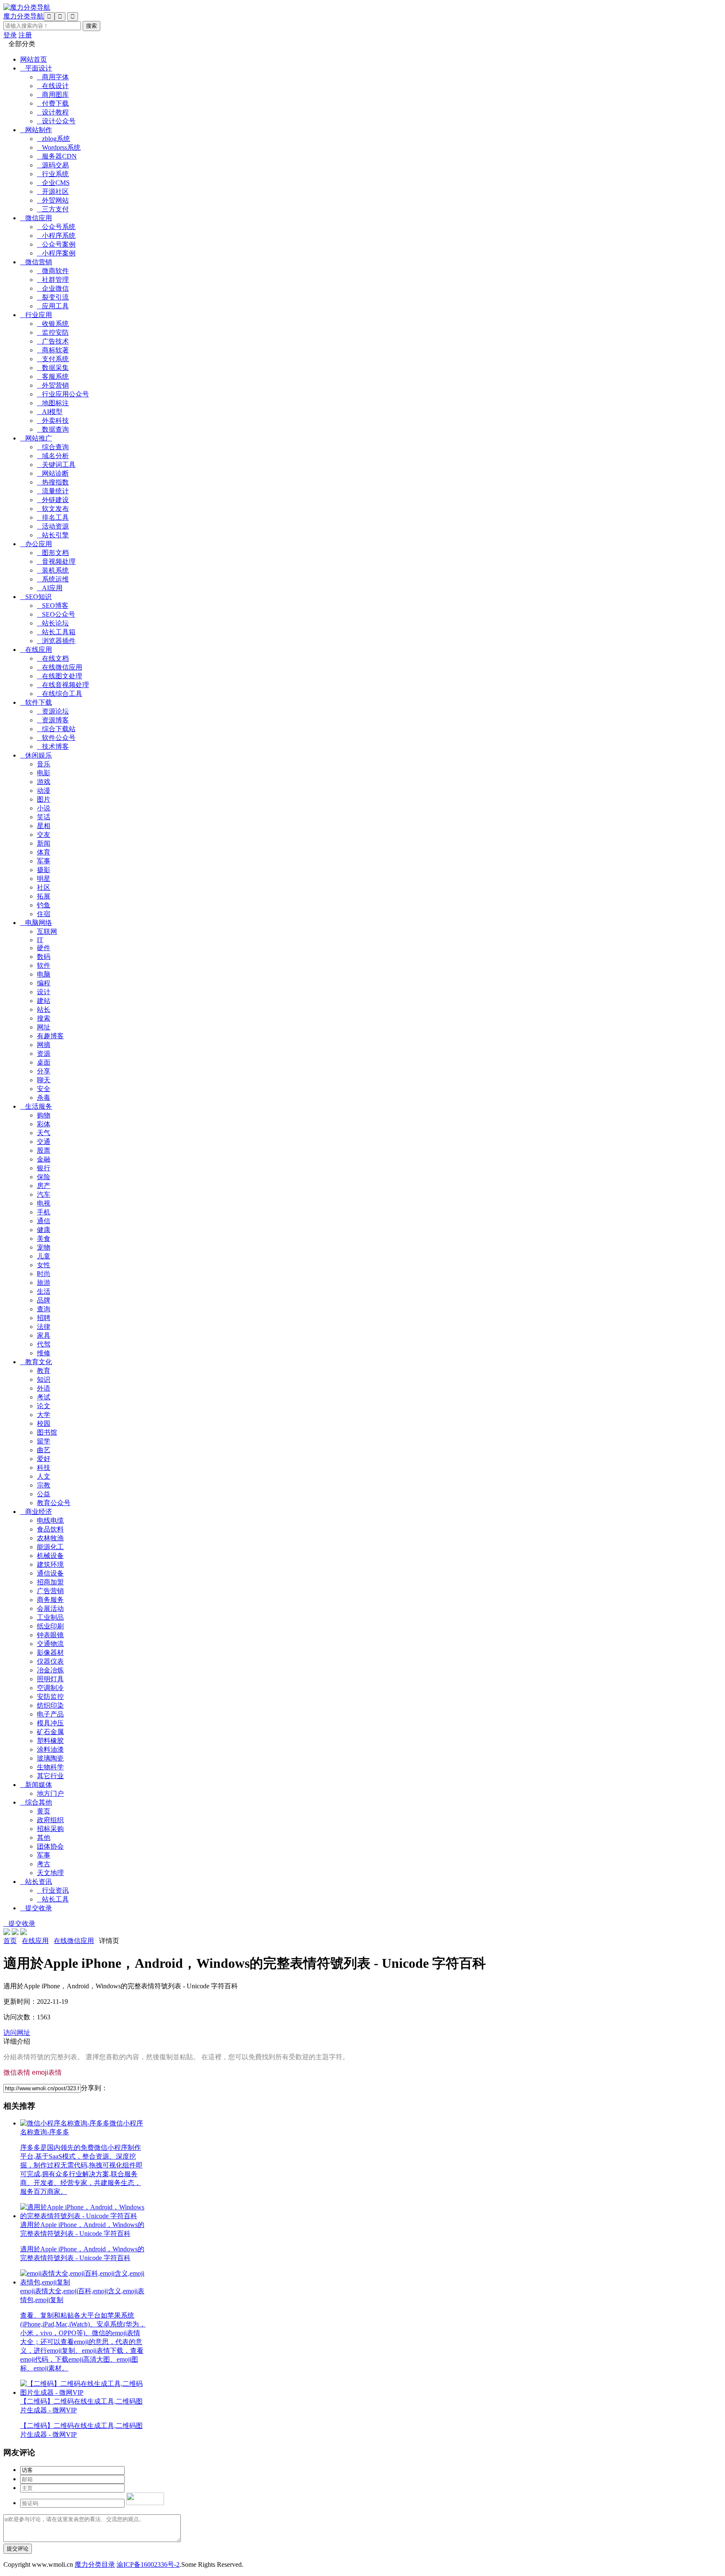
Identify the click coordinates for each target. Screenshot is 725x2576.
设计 (44, 992)
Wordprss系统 (59, 147)
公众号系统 (56, 227)
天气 (44, 1133)
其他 (44, 1838)
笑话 (44, 817)
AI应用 (50, 588)
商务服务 (50, 1600)
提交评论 (18, 2549)
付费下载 (53, 103)
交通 (44, 1142)
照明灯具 (50, 1679)
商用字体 (53, 77)
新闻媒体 (36, 1785)
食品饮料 (50, 1529)
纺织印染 (50, 1705)
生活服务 (36, 1106)
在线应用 (36, 650)
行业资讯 (53, 1890)
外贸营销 (53, 385)
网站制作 (36, 130)
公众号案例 (56, 244)
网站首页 (34, 59)
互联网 (47, 931)
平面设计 (36, 68)
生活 (44, 1291)
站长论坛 (53, 623)
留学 (44, 1441)
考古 (44, 1864)
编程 (44, 983)
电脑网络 (36, 923)
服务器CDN (57, 156)
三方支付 (53, 209)
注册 (25, 35)
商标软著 (53, 350)
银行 (44, 1168)
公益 (44, 1494)
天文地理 (50, 1873)
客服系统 (53, 376)
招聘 (44, 1318)
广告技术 (53, 341)
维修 (44, 1353)
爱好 (44, 1459)
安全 (44, 1089)
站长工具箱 (56, 632)
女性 (44, 1265)
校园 (44, 1423)
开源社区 (53, 191)
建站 (44, 1001)
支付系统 (53, 359)
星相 (44, 826)
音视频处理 (56, 561)
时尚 (44, 1274)
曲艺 (44, 1450)
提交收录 (36, 1908)
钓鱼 (44, 905)
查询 (44, 1309)
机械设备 (50, 1556)
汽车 (44, 1194)
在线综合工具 (60, 694)
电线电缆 (50, 1520)
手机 (44, 1212)
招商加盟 (50, 1582)
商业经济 (36, 1512)
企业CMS (53, 183)
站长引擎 (53, 535)
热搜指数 (53, 482)
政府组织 (50, 1820)
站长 (44, 1009)
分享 (44, 1071)
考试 (44, 1397)
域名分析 (53, 456)
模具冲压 (50, 1723)
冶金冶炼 (50, 1670)
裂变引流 (53, 297)
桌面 (44, 1062)
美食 (44, 1239)
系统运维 (53, 579)
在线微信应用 (60, 667)
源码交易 (53, 165)
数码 (44, 957)
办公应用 (36, 544)
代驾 (44, 1344)
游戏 (44, 782)
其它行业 (50, 1776)
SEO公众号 (56, 614)
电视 (44, 1203)
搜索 (44, 1018)
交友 (44, 835)
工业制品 (50, 1617)
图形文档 (53, 553)
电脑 (44, 974)
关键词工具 (56, 465)
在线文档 (53, 658)
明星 (44, 879)
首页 (10, 1941)
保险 (44, 1177)
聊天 (44, 1080)
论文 (44, 1406)
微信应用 (36, 218)
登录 (10, 35)
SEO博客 (53, 606)
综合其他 (36, 1802)
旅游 (44, 1283)
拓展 (44, 896)
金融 (44, 1159)
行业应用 (36, 315)
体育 (44, 852)
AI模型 (50, 412)
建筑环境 (50, 1564)
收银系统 (53, 324)
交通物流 (50, 1644)
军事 (44, 861)
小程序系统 (56, 236)
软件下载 (36, 702)
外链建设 (53, 500)
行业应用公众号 (63, 394)
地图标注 (53, 403)
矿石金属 (50, 1732)
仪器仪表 (50, 1661)
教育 (44, 1371)
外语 (44, 1388)
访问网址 (17, 2033)
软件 (44, 965)
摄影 (44, 870)
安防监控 (50, 1697)
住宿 (44, 914)
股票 (44, 1150)
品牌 (44, 1300)
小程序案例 (56, 253)
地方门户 (50, 1793)
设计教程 (53, 112)
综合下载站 (56, 729)
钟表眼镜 (50, 1635)
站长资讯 (36, 1882)
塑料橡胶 (50, 1741)
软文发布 (53, 509)
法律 (44, 1327)
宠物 (44, 1247)
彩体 (44, 1124)
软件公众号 (56, 738)
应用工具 (53, 306)
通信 (44, 1221)
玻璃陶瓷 (50, 1758)
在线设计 (53, 86)
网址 (44, 1027)
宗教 (44, 1485)
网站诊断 (53, 473)
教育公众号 (54, 1503)
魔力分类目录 (95, 2564)
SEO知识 (36, 597)
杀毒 (44, 1098)
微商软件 (53, 271)
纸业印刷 (50, 1626)
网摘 (44, 1045)
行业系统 (53, 174)
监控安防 (53, 332)
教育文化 (36, 1362)
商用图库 (53, 95)
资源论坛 (53, 711)
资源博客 (53, 720)
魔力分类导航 (23, 16)
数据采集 (53, 368)
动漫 (44, 791)
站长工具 (53, 1899)
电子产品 (50, 1714)
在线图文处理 (60, 676)
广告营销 (50, 1591)
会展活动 (50, 1608)
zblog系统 (53, 139)
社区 (44, 887)
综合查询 (53, 447)
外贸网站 (53, 200)
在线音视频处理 (63, 685)
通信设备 (50, 1573)
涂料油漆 (50, 1749)
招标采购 (50, 1829)
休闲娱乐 (36, 755)
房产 (44, 1186)
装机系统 (53, 570)
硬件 (44, 948)
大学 (44, 1415)
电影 (44, 773)
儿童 (44, 1256)
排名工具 (53, 517)
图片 (44, 799)
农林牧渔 (50, 1538)
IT (40, 940)
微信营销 (36, 262)
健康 (44, 1230)
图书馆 (47, 1432)
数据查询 (53, 429)
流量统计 (53, 491)
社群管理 (53, 280)
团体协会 (50, 1846)
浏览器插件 (56, 641)
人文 (44, 1476)
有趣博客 (50, 1036)
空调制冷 (50, 1688)
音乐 (44, 764)
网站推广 (36, 438)
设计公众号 (56, 121)
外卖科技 (53, 421)
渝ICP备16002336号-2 (148, 2564)
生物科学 (50, 1767)
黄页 (44, 1811)
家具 (44, 1335)
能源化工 (50, 1547)
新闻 (44, 843)
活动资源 (53, 526)
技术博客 (53, 746)
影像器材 (50, 1653)
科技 (44, 1468)
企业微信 (53, 288)
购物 (44, 1115)
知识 (44, 1379)
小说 (44, 808)
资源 (44, 1054)
